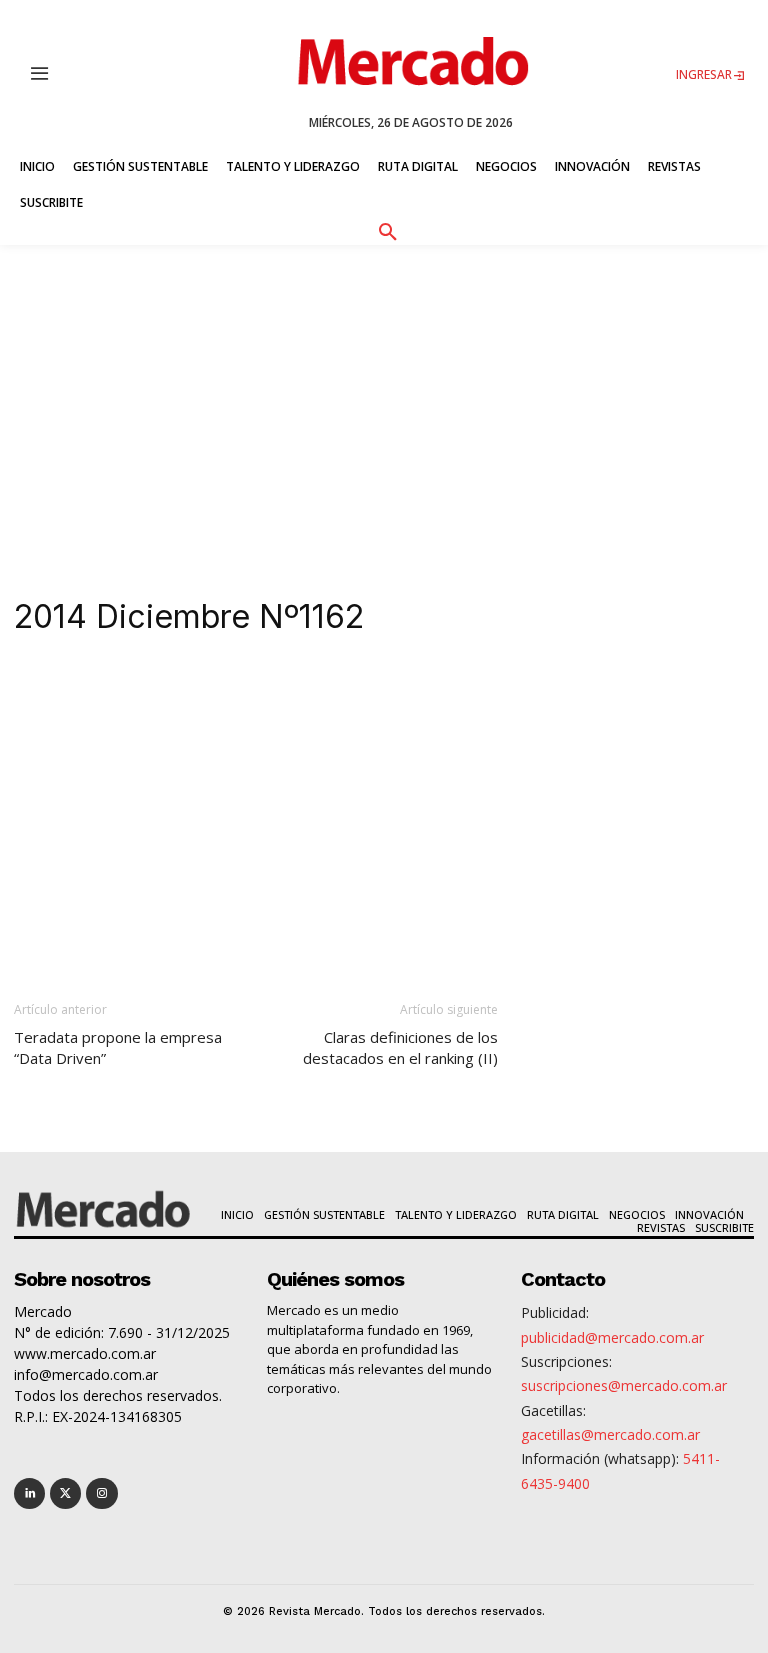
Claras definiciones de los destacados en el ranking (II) (400, 1047)
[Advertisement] (384, 395)
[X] (226, 695)
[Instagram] (101, 1493)
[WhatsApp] (318, 695)
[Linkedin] (180, 695)
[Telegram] (364, 695)
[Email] (410, 695)
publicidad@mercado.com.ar (612, 1337)
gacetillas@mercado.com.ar (610, 1434)
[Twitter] (65, 1493)
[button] (387, 229)
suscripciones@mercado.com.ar (624, 1385)
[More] (457, 695)
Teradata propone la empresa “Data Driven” (118, 1047)
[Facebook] (272, 695)
